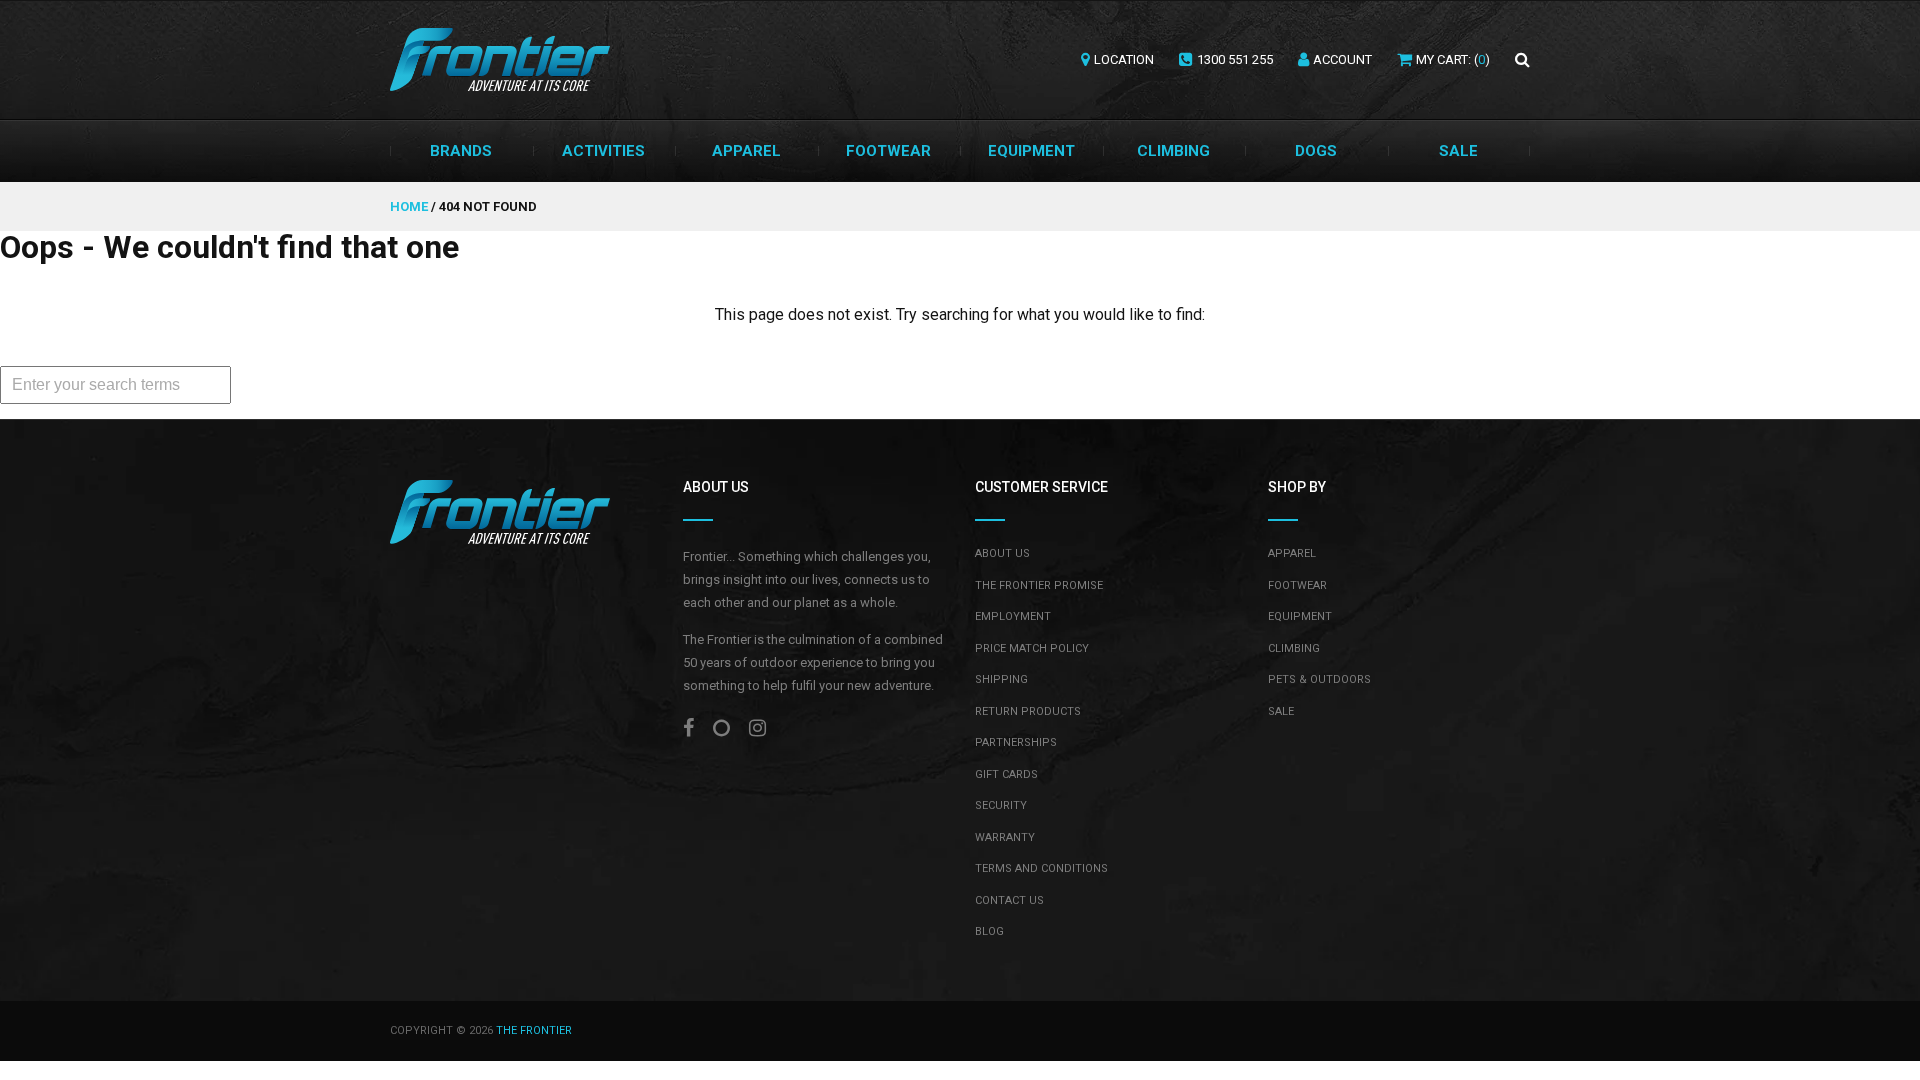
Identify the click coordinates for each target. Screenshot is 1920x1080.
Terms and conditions (1041, 868)
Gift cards (1006, 774)
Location (1124, 59)
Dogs (1316, 151)
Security (1001, 805)
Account (1342, 59)
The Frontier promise (1039, 585)
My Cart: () (1453, 59)
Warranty (1005, 837)
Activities (603, 151)
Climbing (1173, 151)
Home (410, 206)
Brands (461, 151)
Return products (1028, 711)
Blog (989, 931)
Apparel (746, 151)
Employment (1013, 616)
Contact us (1009, 900)
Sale (1458, 151)
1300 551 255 (1235, 59)
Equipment (1031, 151)
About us (1002, 553)
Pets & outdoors (1319, 679)
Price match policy (1032, 648)
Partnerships (1016, 742)
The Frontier (534, 1030)
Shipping (1001, 679)
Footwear (888, 151)
